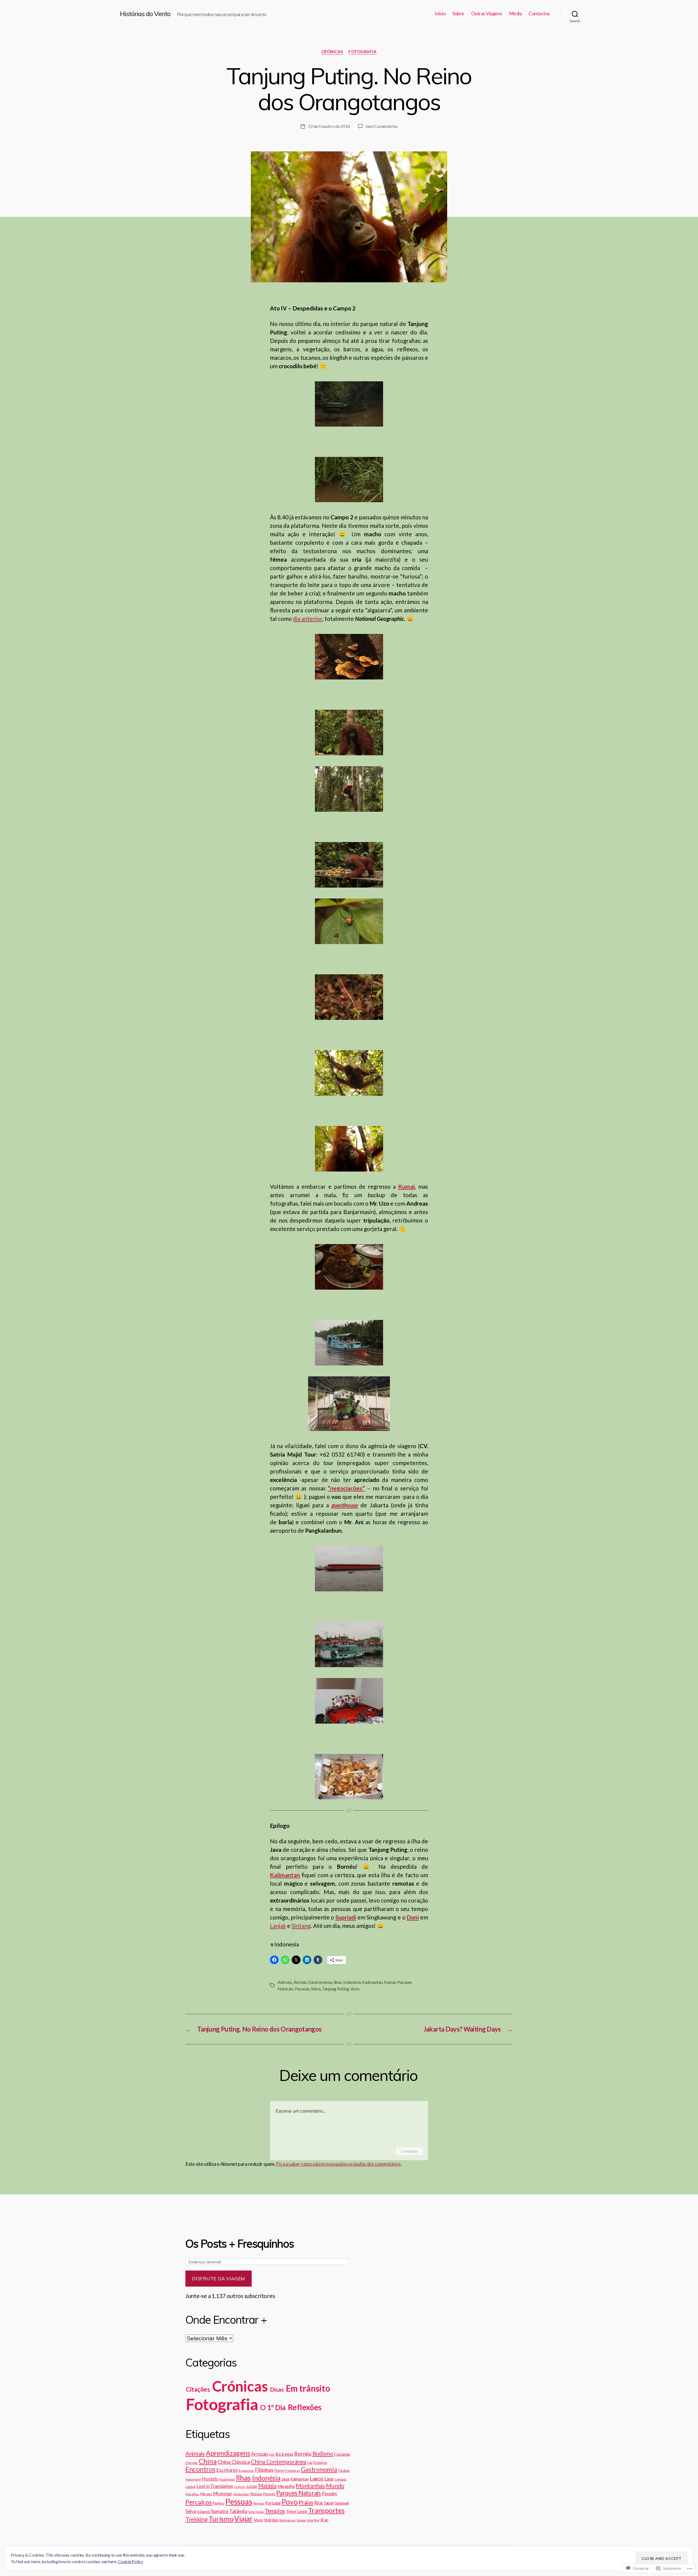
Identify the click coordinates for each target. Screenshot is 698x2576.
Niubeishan (241, 2494)
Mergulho (286, 2486)
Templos (275, 2511)
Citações (198, 2389)
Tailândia (238, 2511)
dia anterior (308, 618)
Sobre (458, 14)
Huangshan (227, 2479)
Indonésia (352, 1982)
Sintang (301, 1926)
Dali (310, 2463)
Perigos (218, 2503)
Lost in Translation (215, 2486)
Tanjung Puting (335, 1989)
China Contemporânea (279, 2462)
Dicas (277, 2389)
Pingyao (258, 2503)
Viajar (243, 2519)
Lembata (341, 2479)
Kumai (390, 1982)
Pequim (329, 2494)
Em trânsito (308, 2388)
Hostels (210, 2479)
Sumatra (220, 2511)
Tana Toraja (256, 2512)
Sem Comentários (382, 126)
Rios (318, 2503)
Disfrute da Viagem (218, 2279)
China (208, 2461)
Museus (206, 2494)
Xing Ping (313, 2520)
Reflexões (305, 2407)
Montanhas (310, 2486)
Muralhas (192, 2494)
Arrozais (260, 2454)
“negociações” (346, 1488)
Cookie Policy (130, 2561)
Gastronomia (320, 1982)
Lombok (190, 2487)
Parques (269, 2494)
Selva (316, 1989)
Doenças (320, 2463)
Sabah (329, 2503)
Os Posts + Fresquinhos (240, 2243)
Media (516, 14)
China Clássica (234, 2462)
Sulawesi (203, 2512)
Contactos (539, 14)
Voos (355, 1989)
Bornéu (300, 1982)
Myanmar (223, 2494)
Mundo (335, 2486)
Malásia (267, 2486)
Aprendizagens (228, 2453)
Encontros (200, 2469)
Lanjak (278, 1926)
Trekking (196, 2519)
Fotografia (363, 52)
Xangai (301, 2520)
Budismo (323, 2454)
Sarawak (342, 2503)
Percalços (199, 2502)
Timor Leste (297, 2511)
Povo (289, 2502)
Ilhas (338, 1982)
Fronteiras (292, 2471)
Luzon (252, 2486)
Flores (279, 2470)
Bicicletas (284, 2454)
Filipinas (264, 2470)
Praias (306, 2502)
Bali (272, 2454)
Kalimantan (285, 1875)
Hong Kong (193, 2479)
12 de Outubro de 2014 (329, 126)
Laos (329, 2479)
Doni (413, 1917)
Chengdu (192, 2463)
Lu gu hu (240, 2487)
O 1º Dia (273, 2407)
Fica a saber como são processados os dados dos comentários (338, 2164)
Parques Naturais (299, 2493)
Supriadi (346, 1917)
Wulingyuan (287, 2520)
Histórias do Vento (145, 14)
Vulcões (271, 2520)
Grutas (344, 2470)
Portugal (273, 2503)
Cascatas (342, 2454)
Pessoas (302, 1989)
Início (440, 14)
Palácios (256, 2494)
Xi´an (324, 2520)
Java (285, 2479)
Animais (285, 1982)
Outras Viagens (487, 14)
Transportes (326, 2510)
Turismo (221, 2519)
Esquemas (246, 2471)
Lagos (317, 2478)
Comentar (409, 2151)
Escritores (227, 2470)
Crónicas (332, 52)
